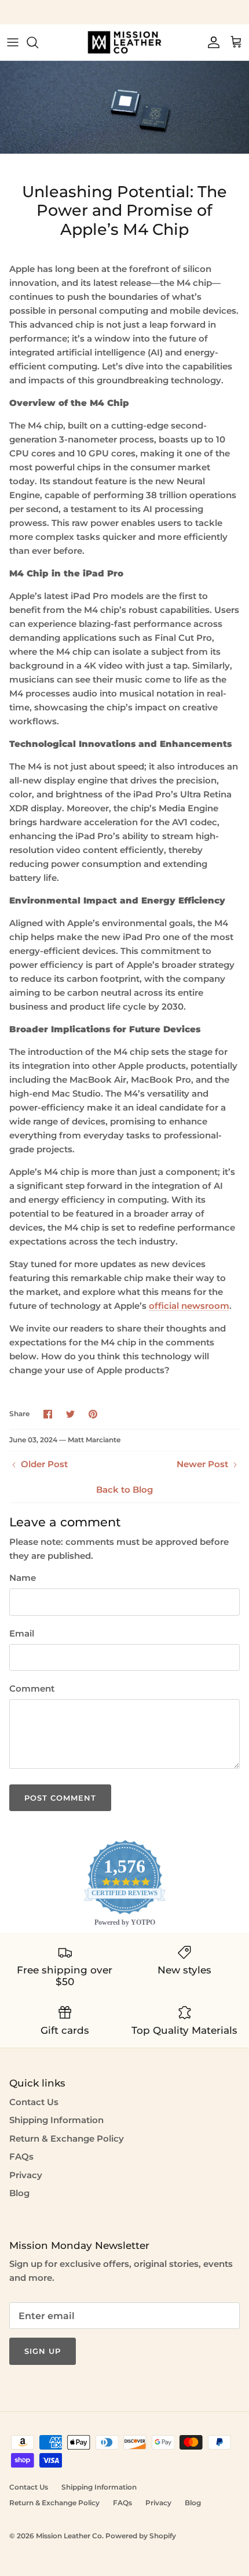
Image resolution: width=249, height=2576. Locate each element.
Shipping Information (56, 2120)
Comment (32, 1688)
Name (23, 1578)
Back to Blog (124, 1490)
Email (22, 1633)
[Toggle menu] (13, 42)
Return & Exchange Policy (67, 2138)
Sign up (43, 2351)
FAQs (21, 2156)
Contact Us (34, 2102)
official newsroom (189, 1306)
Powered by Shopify (141, 2536)
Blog (19, 2193)
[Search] (38, 42)
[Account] (211, 42)
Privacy (26, 2175)
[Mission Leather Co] (124, 42)
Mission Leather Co (69, 2536)
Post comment (60, 1798)
